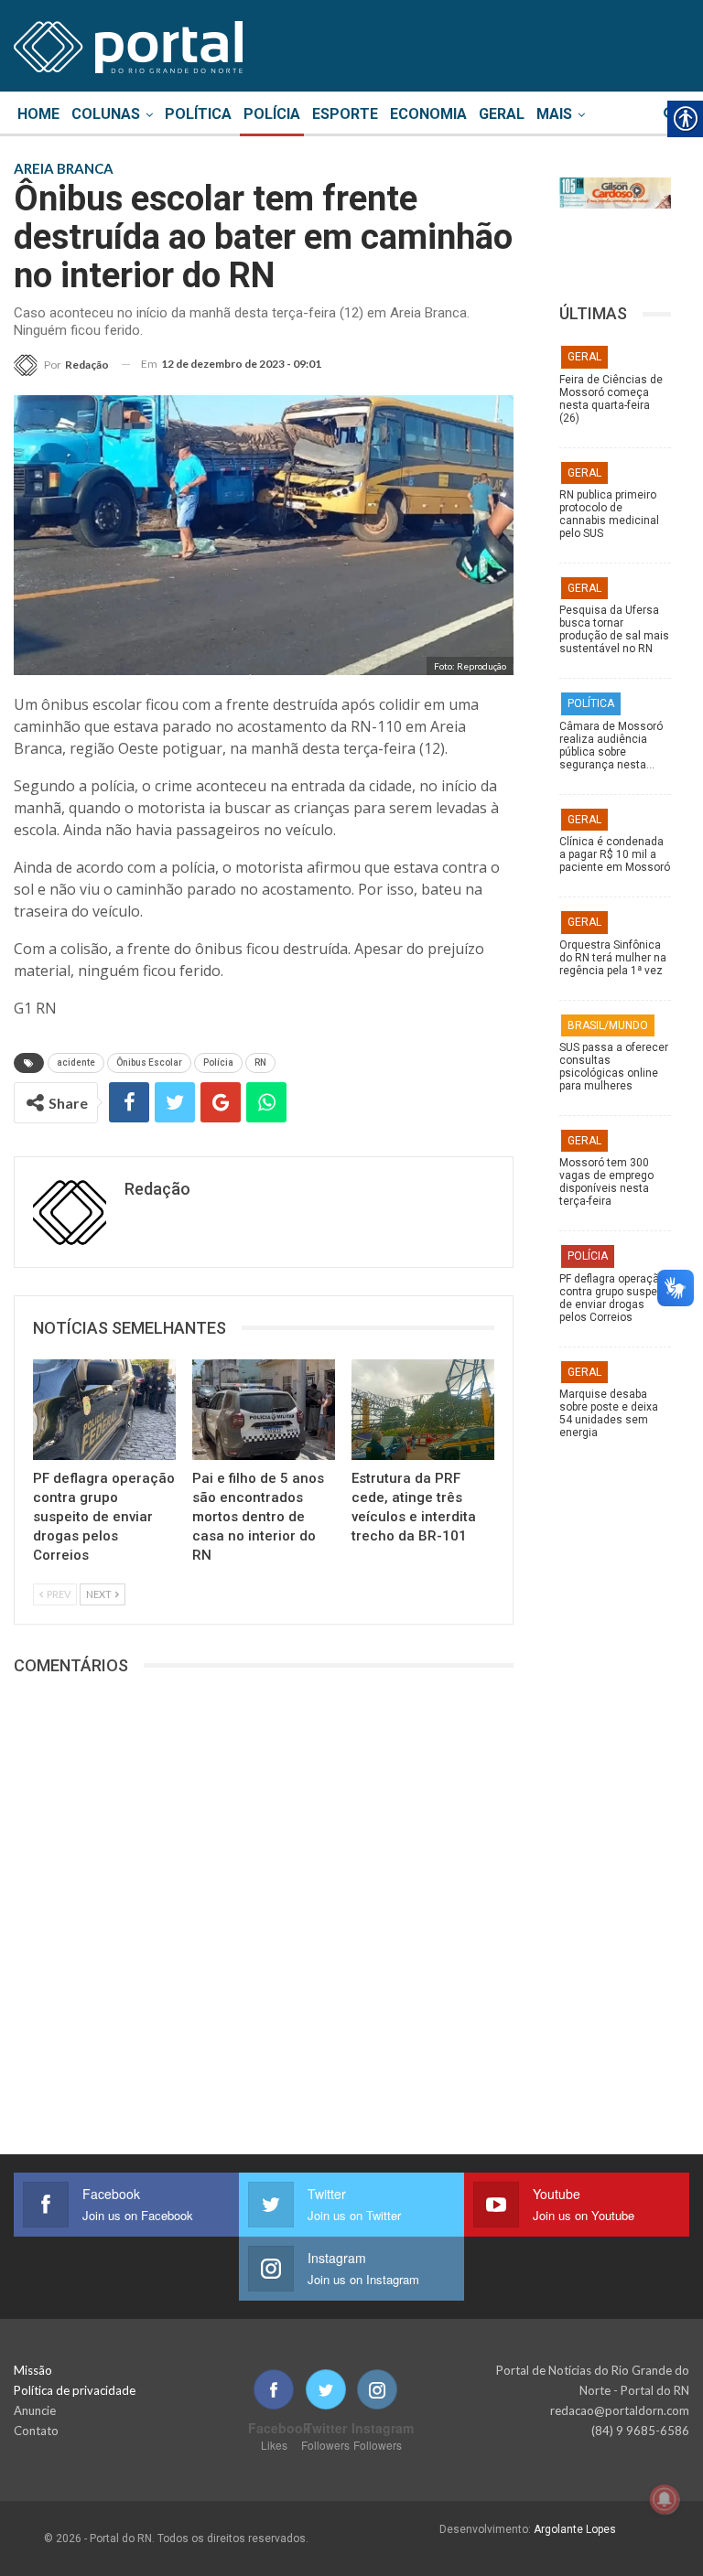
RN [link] (260, 1063)
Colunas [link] (106, 114)
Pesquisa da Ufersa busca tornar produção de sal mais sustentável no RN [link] (614, 629)
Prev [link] (58, 1594)
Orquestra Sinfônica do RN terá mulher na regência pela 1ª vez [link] (613, 958)
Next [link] (100, 1594)
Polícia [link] (272, 114)
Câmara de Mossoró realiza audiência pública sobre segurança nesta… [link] (611, 746)
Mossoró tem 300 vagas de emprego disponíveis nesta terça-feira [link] (606, 1182)
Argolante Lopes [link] (575, 2529)
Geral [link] (502, 114)
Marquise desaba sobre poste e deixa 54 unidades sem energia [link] (609, 1413)
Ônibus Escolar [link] (149, 1063)
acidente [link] (76, 1063)
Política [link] (198, 114)
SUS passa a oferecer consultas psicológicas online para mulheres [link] (614, 1067)
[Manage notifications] (665, 2499)
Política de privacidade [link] (75, 2390)
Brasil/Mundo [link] (608, 1025)
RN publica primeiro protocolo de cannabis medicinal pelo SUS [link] (609, 514)
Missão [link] (33, 2370)
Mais (554, 114)
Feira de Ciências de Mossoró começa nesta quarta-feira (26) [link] (611, 399)
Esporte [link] (345, 114)
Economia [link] (428, 114)
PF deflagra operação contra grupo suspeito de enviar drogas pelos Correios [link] (615, 1298)
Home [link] (38, 114)
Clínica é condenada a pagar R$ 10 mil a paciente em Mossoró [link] (615, 854)
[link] (128, 44)
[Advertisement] (615, 1848)
